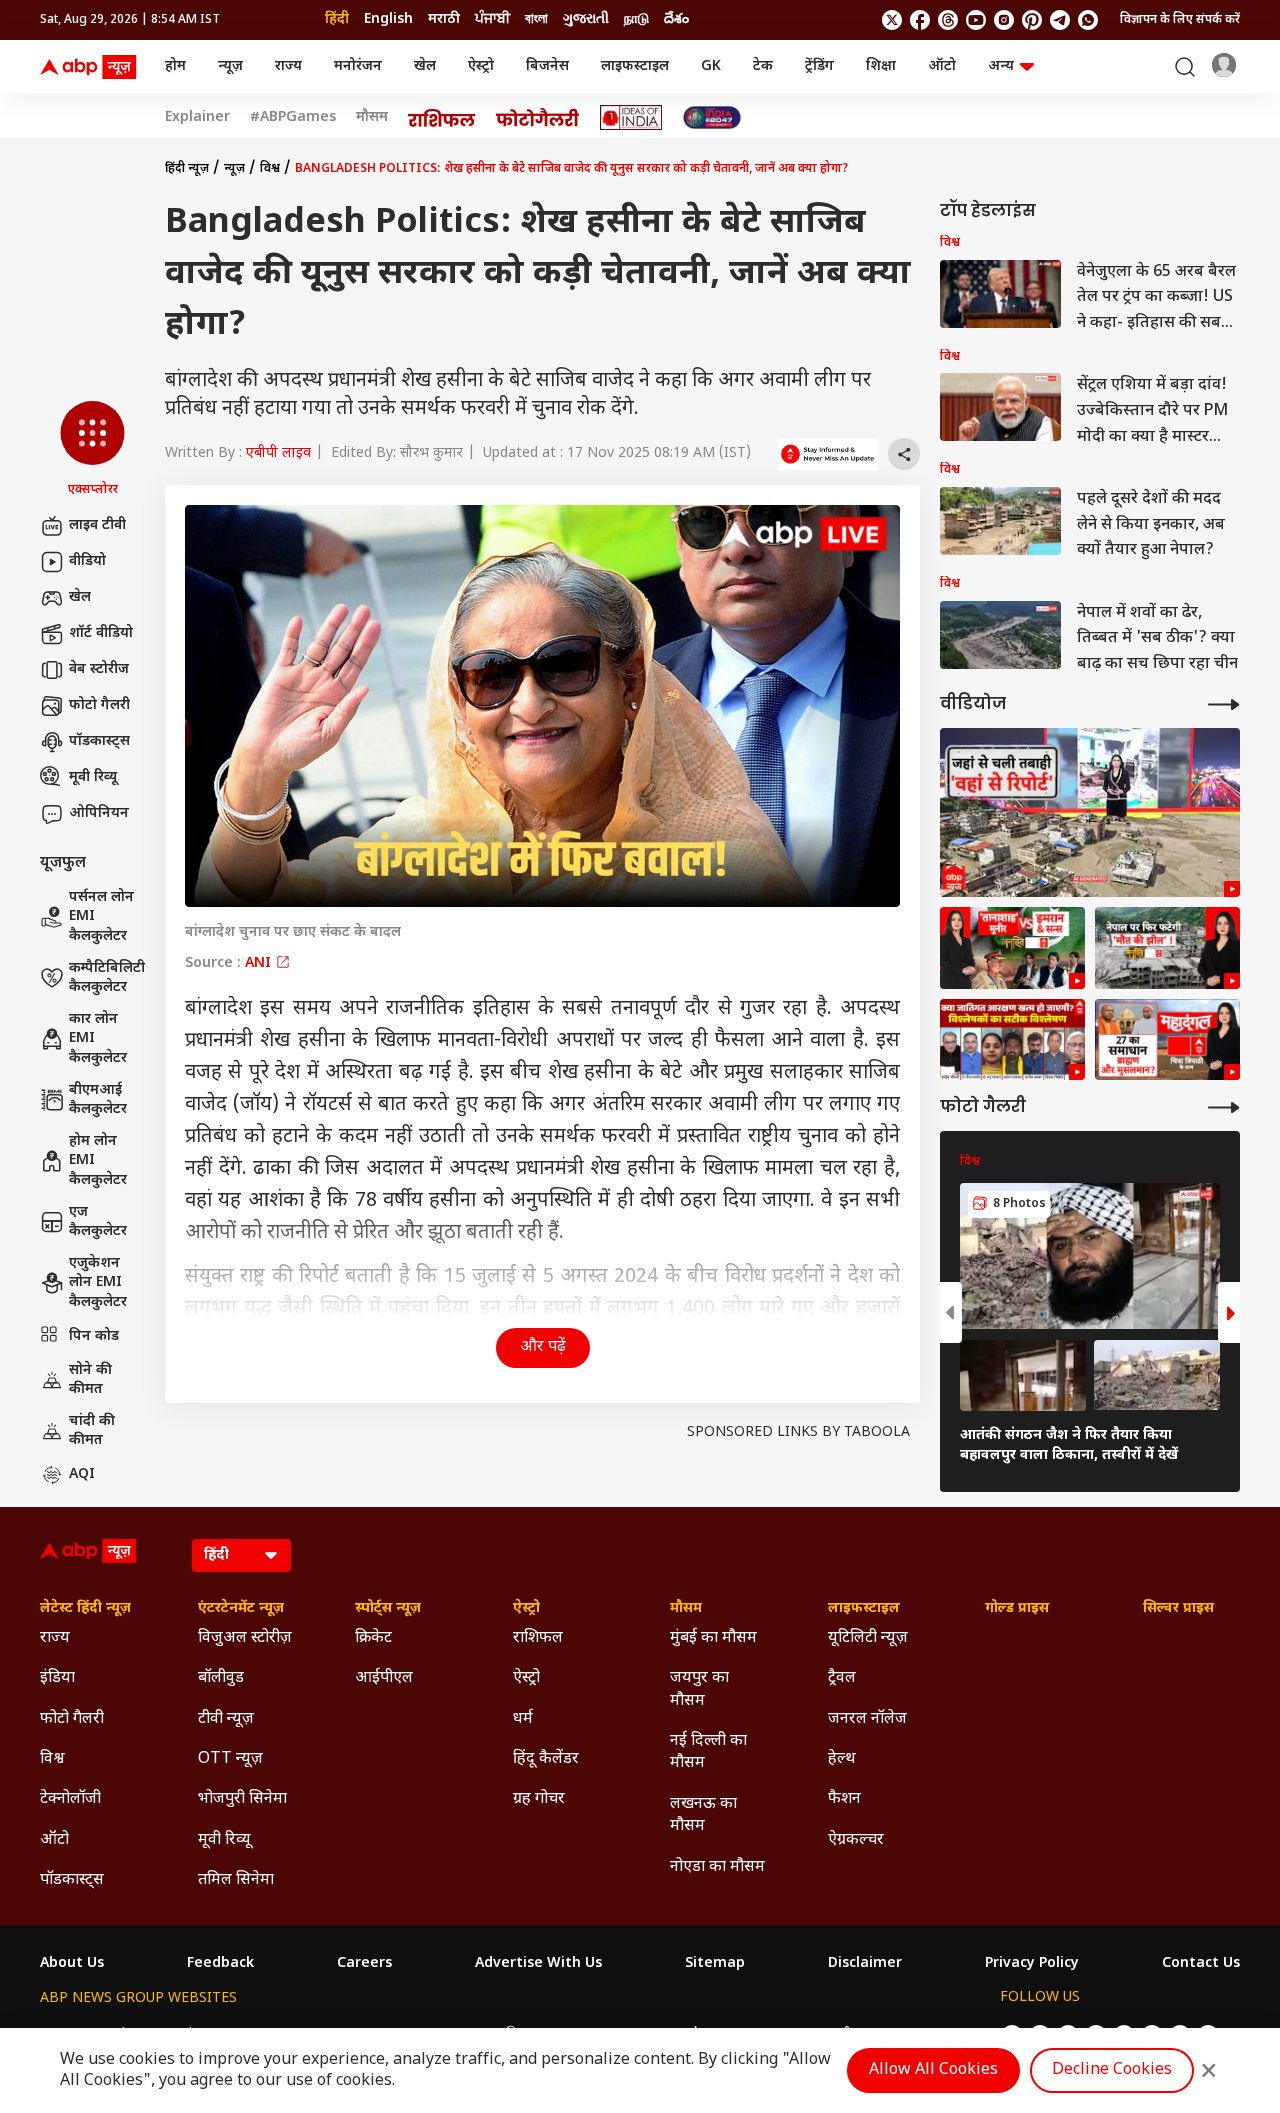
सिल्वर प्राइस (1178, 1609)
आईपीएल (384, 1678)
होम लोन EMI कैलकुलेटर (98, 1161)
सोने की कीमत (90, 1380)
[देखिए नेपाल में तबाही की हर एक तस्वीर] (1090, 812)
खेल (425, 66)
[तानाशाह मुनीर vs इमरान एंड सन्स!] (1012, 948)
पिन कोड (94, 1336)
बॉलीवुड (221, 1678)
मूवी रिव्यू (93, 777)
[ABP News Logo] (92, 67)
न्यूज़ (230, 66)
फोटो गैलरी (99, 705)
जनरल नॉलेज (867, 1719)
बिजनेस (547, 66)
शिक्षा (881, 66)
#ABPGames (293, 118)
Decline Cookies (1112, 2070)
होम (175, 66)
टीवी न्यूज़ (226, 1719)
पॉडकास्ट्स (99, 741)
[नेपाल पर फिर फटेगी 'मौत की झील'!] (1167, 948)
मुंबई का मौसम (713, 1638)
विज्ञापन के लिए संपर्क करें (1180, 20)
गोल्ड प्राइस (1017, 1609)
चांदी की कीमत (92, 1431)
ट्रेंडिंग (819, 66)
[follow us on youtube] (976, 20)
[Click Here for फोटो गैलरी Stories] (538, 117)
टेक (763, 66)
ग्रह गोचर (539, 1799)
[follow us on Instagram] (1004, 20)
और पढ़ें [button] (543, 1347)
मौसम (372, 118)
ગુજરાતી (586, 19)
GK (711, 66)
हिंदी (337, 19)
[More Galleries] (1224, 1107)
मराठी (444, 19)
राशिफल (538, 1638)
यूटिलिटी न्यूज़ (868, 1638)
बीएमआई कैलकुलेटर (98, 1100)
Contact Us (1201, 1964)
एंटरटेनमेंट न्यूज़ (241, 1609)
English (388, 19)
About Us (72, 1964)
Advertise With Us (538, 1964)
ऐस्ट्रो (481, 66)
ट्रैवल (842, 1678)
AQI (82, 1474)
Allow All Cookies (933, 2070)
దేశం (676, 19)
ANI (260, 963)
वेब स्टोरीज (99, 669)
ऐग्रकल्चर (856, 1840)
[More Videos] (1224, 704)
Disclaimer (865, 1964)
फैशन (844, 1799)
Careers (364, 1964)
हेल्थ (842, 1759)
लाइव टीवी (97, 525)
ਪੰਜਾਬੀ (492, 19)
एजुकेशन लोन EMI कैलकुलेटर (98, 1283)
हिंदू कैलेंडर (546, 1759)
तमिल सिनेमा (236, 1880)
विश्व (270, 169)
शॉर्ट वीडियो (101, 633)
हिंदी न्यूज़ (187, 169)
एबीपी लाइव (278, 453)
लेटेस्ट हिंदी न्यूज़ (85, 1609)
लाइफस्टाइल (635, 66)
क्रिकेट (373, 1638)
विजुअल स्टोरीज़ (245, 1638)
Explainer (197, 118)
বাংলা (536, 19)
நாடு (636, 19)
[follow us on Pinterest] (1032, 20)
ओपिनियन (99, 813)
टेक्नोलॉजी (70, 1799)
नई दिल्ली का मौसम (708, 1752)
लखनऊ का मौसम (703, 1815)
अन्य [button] (1001, 66)
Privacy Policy (1032, 1964)
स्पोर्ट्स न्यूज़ (388, 1609)
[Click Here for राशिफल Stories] (442, 118)
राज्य (288, 66)
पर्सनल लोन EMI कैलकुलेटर (101, 917)
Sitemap (715, 1964)
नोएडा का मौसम (717, 1867)
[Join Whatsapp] (1088, 20)
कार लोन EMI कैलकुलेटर (98, 1039)
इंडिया (57, 1678)
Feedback (220, 1964)
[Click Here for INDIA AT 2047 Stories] (712, 117)
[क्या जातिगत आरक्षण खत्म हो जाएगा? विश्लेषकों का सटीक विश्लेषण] (1012, 1040)
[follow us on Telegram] (1060, 20)
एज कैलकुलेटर (98, 1222)
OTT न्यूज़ (230, 1759)
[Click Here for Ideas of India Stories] (631, 117)
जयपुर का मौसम (699, 1689)
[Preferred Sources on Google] (828, 454)
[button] (92, 450)
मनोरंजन (358, 66)
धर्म (523, 1719)
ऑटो (942, 66)
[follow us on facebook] (920, 20)
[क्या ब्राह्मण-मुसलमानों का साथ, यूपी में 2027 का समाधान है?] (1167, 1040)
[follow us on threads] (948, 20)
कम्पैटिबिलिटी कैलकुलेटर (107, 978)
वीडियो (87, 561)
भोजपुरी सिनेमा (242, 1799)
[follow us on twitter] (892, 20)
